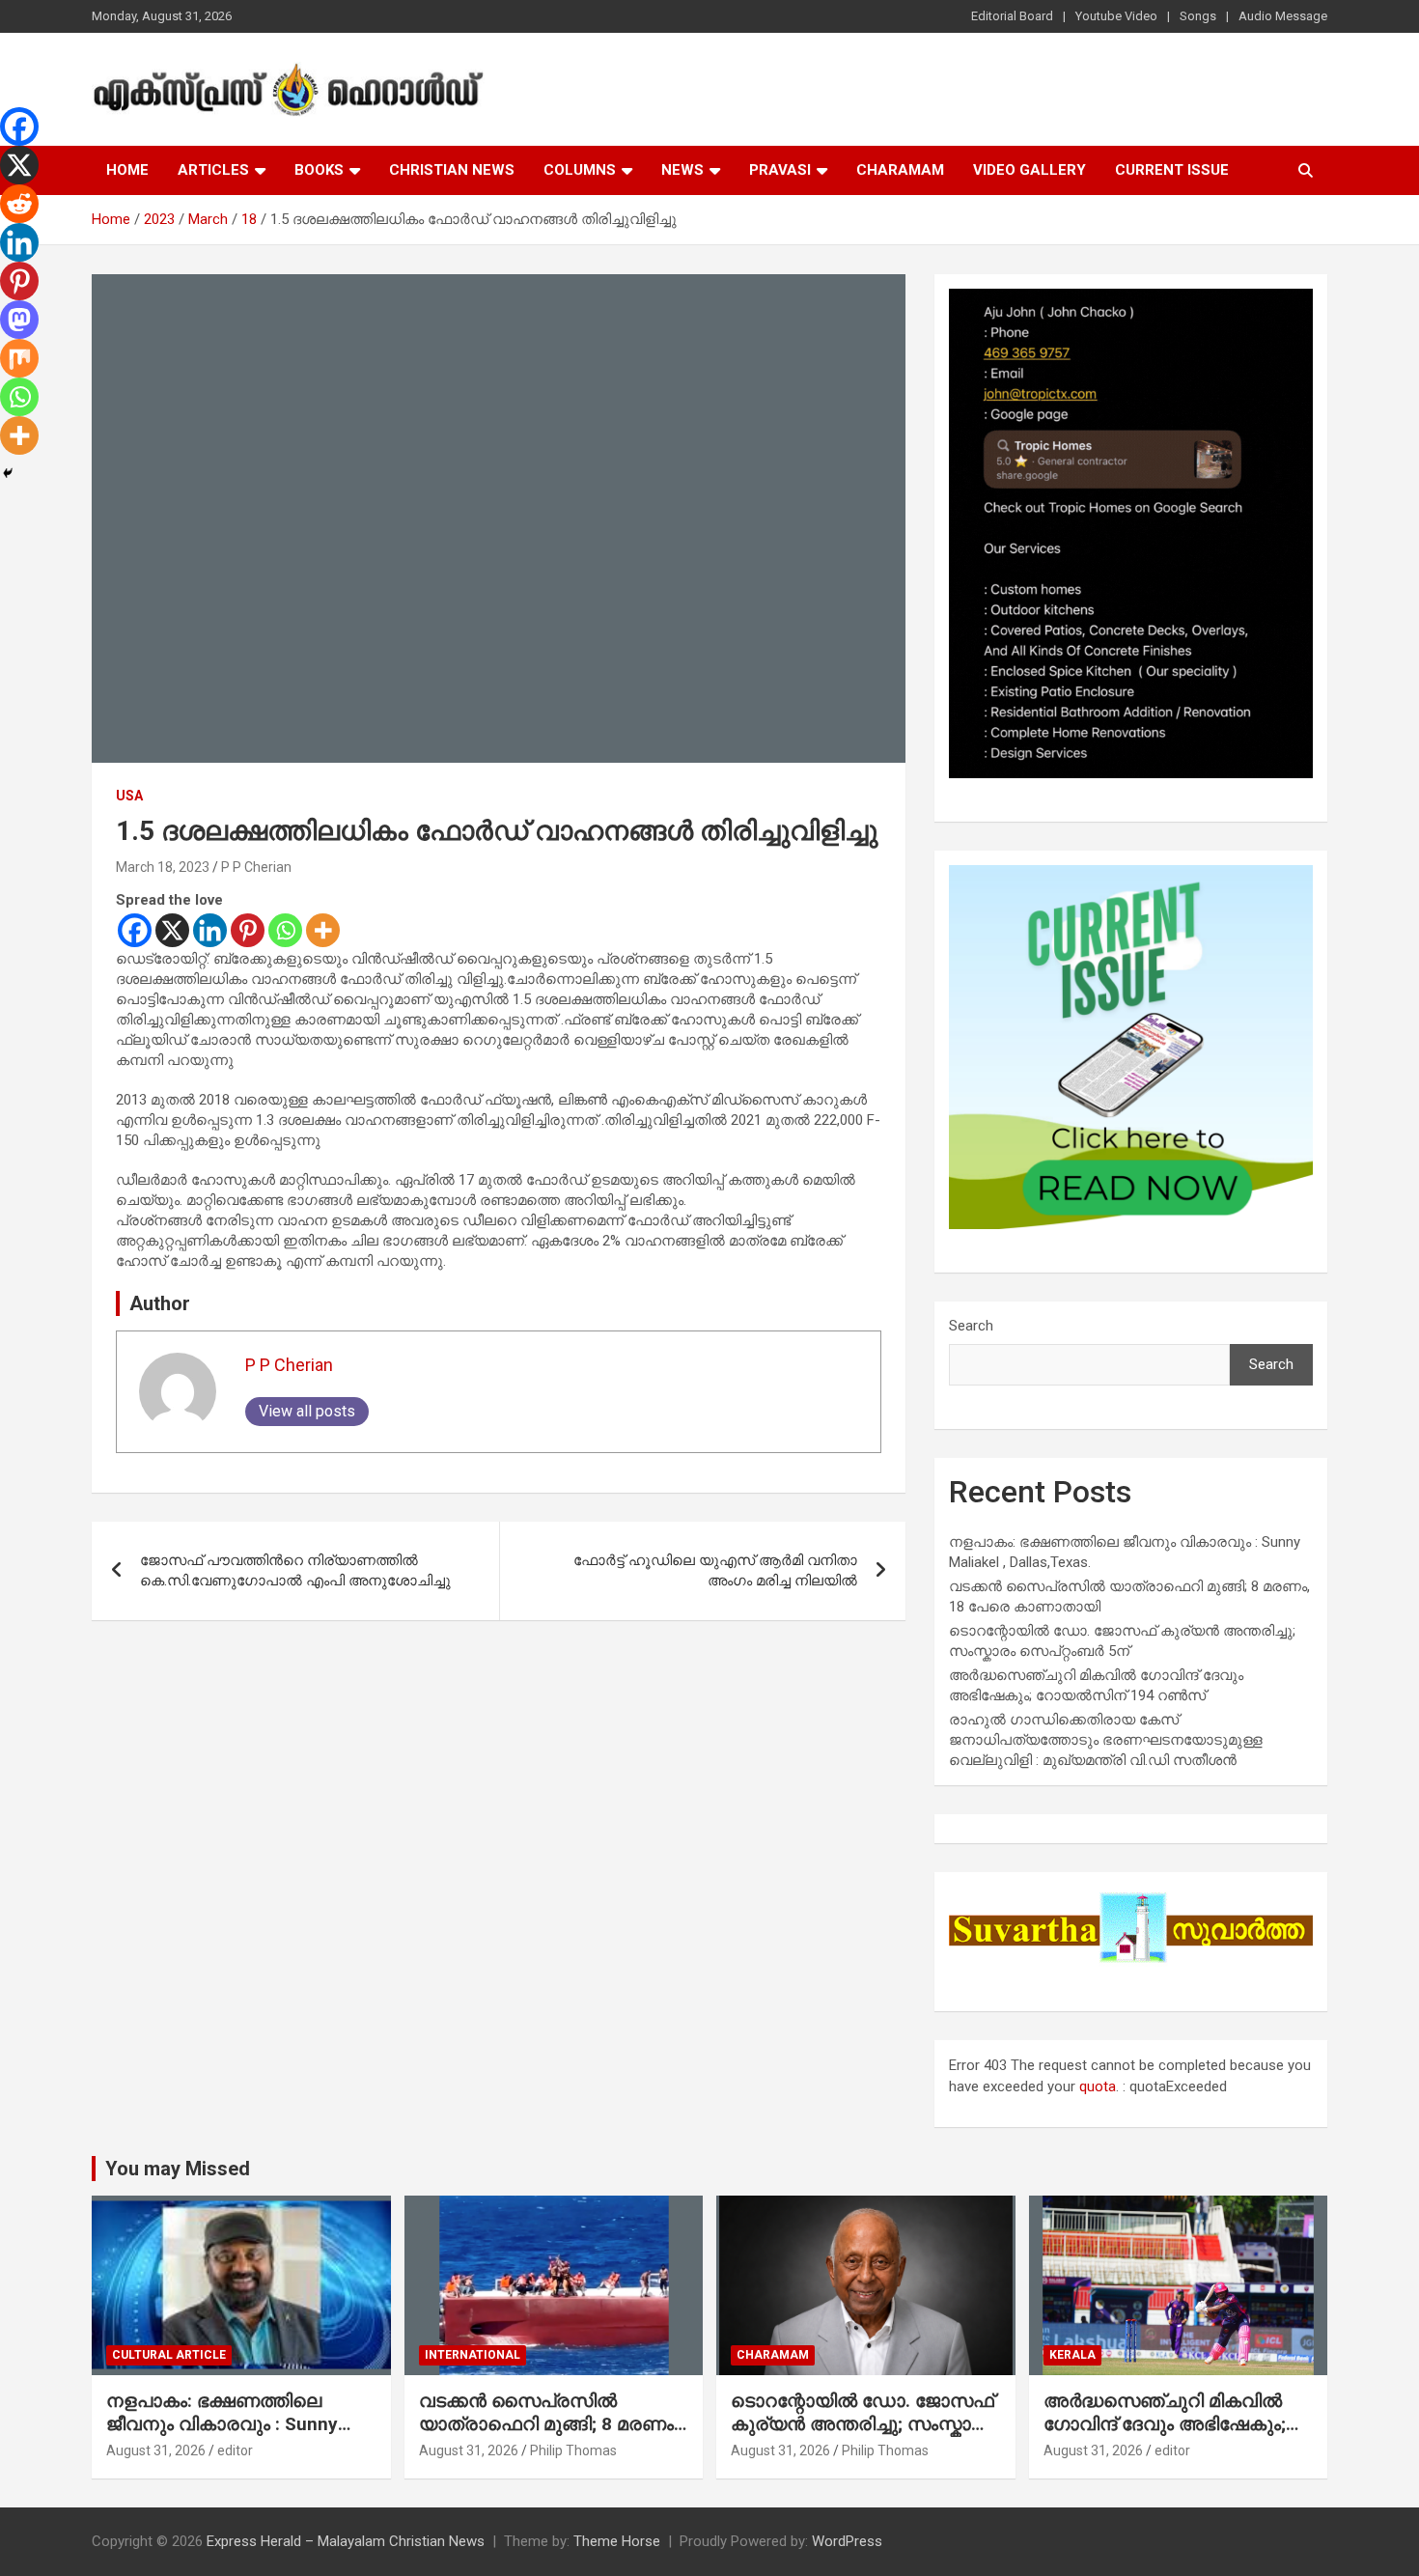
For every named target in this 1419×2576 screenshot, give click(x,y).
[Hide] (8, 473)
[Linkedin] (210, 930)
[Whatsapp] (285, 930)
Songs (1198, 16)
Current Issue (1172, 170)
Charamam (900, 170)
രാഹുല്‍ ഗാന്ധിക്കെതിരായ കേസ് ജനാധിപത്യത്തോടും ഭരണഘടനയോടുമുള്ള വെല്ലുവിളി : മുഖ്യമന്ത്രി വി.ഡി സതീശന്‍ (1106, 1740)
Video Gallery (1029, 170)
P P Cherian (256, 867)
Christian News (452, 170)
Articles (213, 170)
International (473, 2355)
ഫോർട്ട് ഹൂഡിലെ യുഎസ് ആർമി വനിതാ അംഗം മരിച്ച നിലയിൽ (715, 1570)
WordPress (847, 2541)
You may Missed (178, 2169)
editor (235, 2450)
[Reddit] (19, 204)
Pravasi (780, 170)
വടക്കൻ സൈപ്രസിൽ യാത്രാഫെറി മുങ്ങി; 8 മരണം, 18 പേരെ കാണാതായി (549, 2424)
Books (319, 170)
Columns (580, 170)
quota (1098, 2086)
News (682, 170)
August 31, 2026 (156, 2450)
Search (971, 1326)
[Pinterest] (248, 930)
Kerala (1072, 2355)
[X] (172, 930)
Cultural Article (169, 2355)
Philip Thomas (573, 2450)
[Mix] (19, 358)
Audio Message (1283, 16)
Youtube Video (1116, 16)
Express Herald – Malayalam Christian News (346, 2541)
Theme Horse (617, 2541)
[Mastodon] (19, 320)
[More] (323, 930)
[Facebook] (135, 930)
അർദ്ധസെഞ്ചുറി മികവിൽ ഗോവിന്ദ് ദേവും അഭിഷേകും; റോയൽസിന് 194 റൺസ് (1165, 2424)
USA (129, 796)
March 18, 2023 (163, 867)
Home (127, 170)
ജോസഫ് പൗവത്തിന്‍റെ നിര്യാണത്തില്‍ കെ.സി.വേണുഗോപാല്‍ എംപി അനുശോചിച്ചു (295, 1570)
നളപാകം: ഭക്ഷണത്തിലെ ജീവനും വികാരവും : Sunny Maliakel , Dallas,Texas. (222, 2424)
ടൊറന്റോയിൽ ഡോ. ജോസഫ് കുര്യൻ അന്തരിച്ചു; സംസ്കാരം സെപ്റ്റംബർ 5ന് (863, 2424)
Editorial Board (1012, 16)
